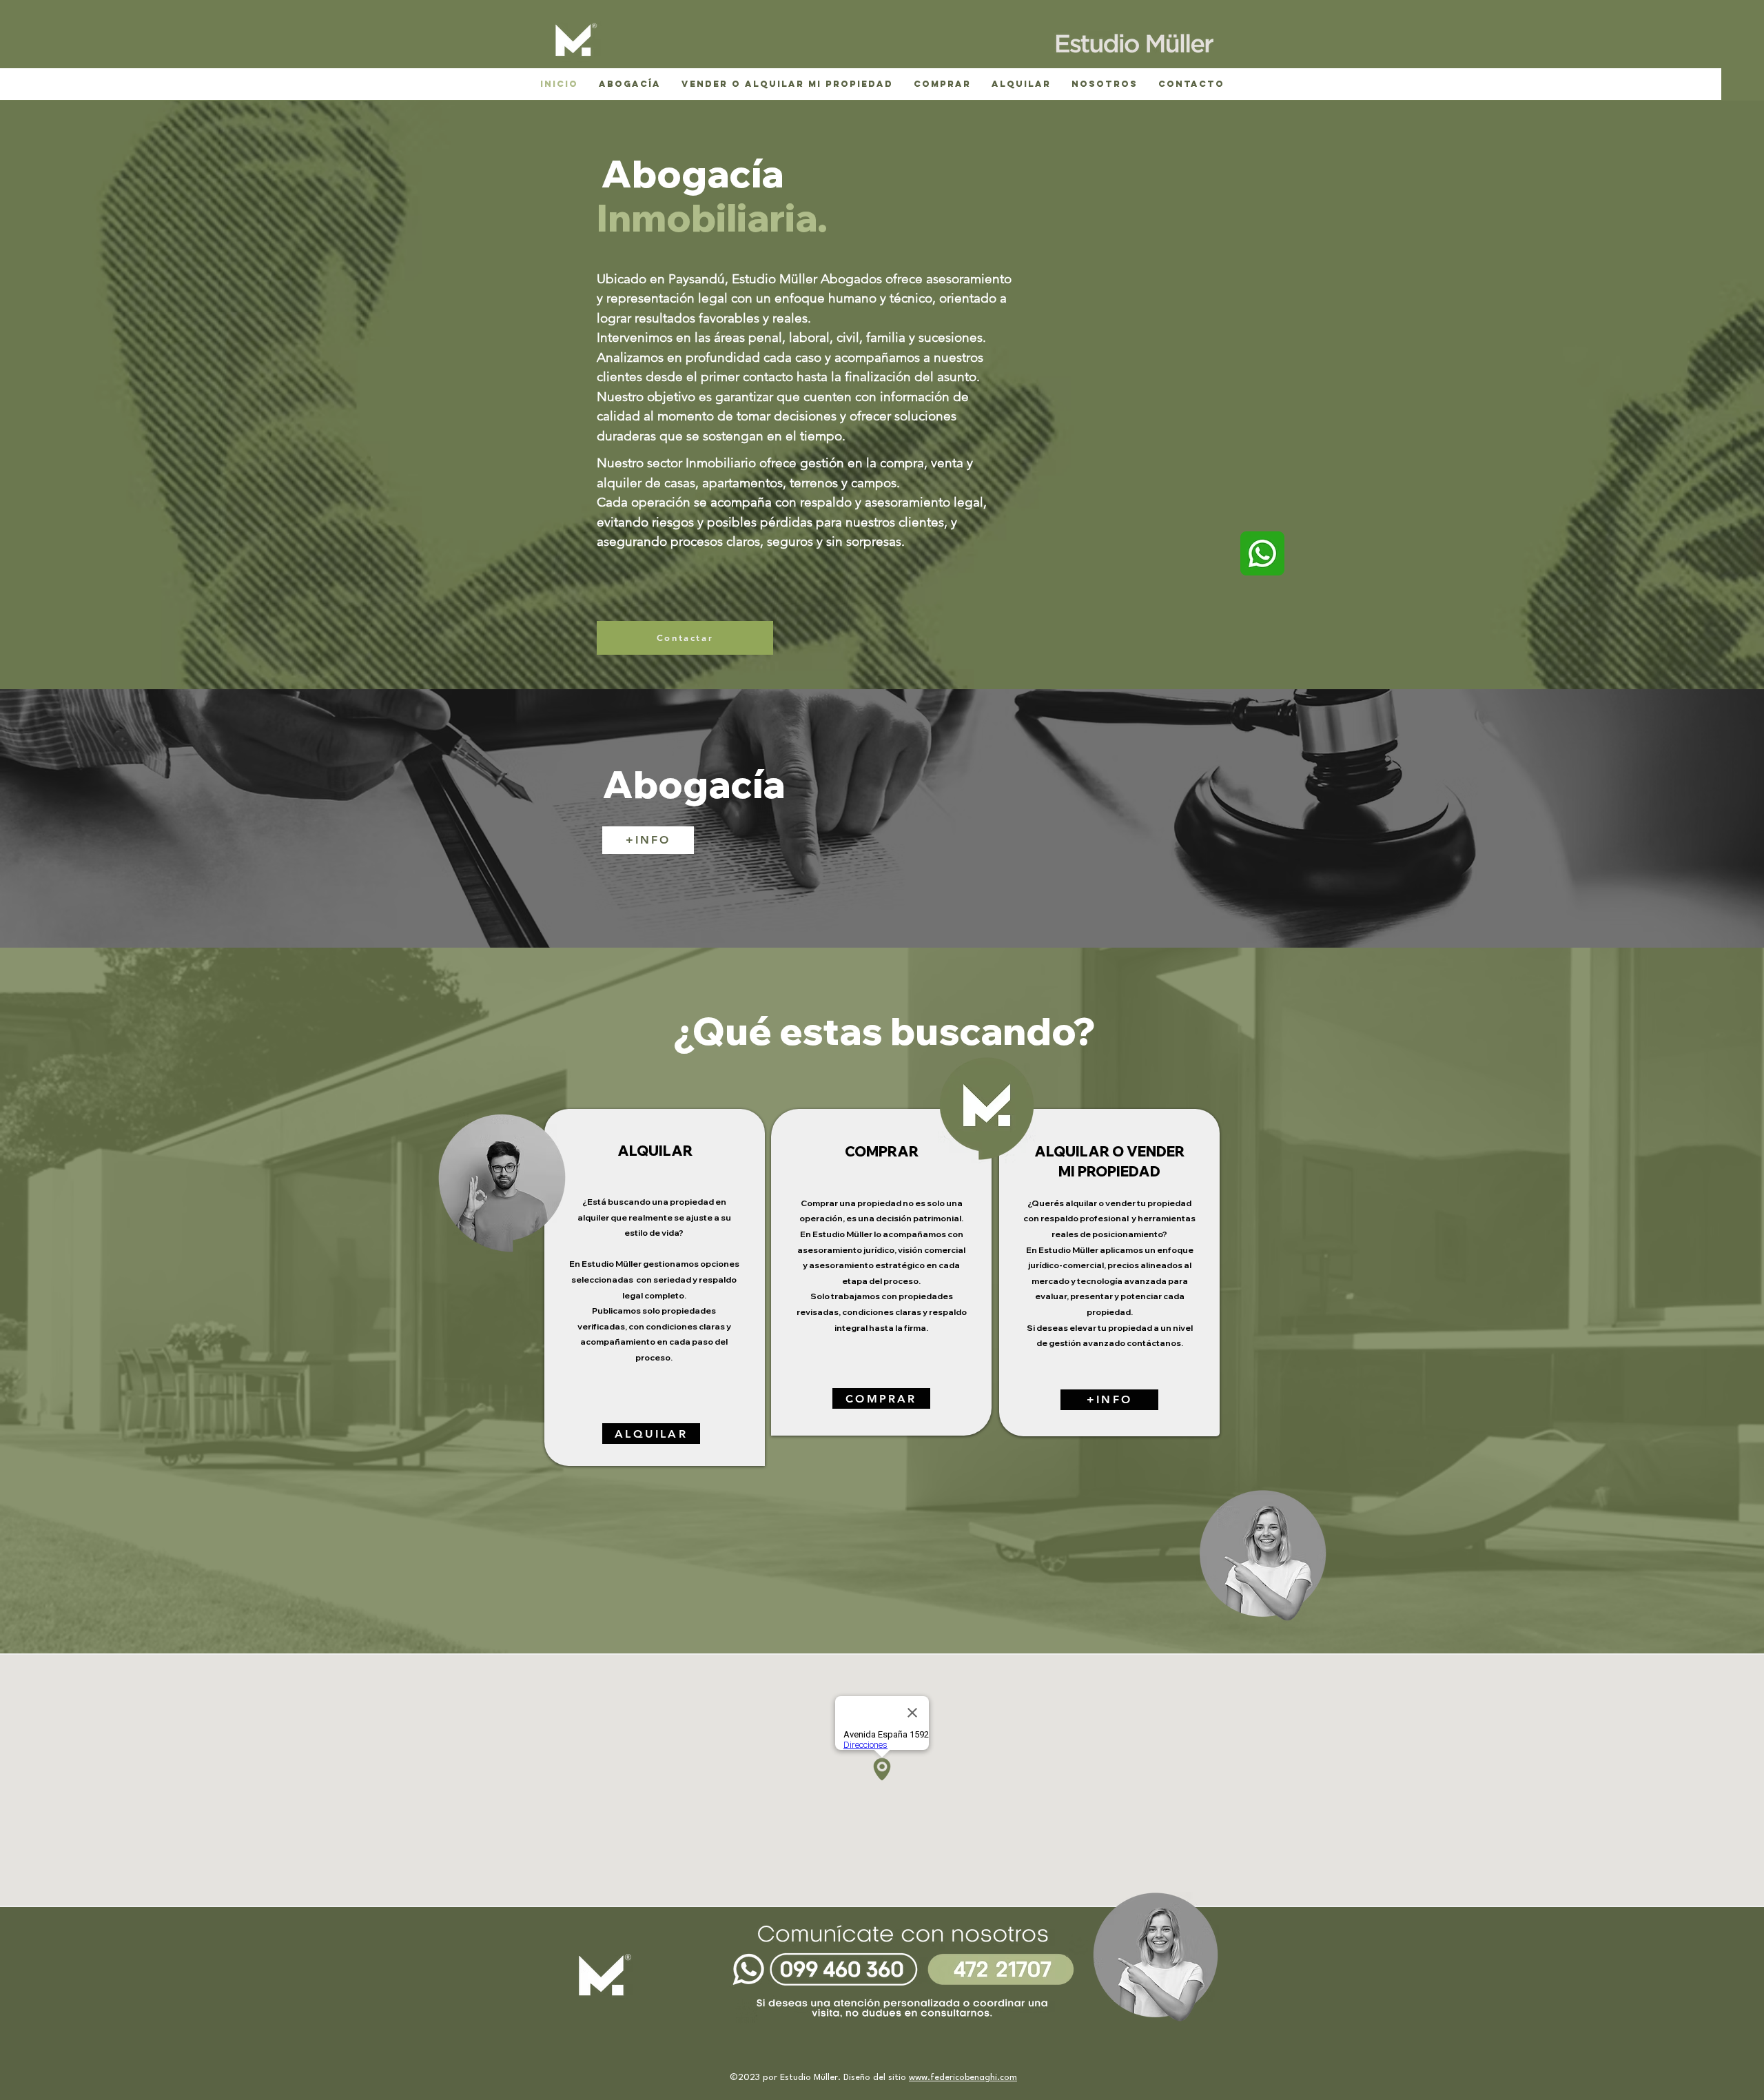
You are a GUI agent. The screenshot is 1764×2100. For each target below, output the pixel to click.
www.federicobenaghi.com (963, 2078)
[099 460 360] (825, 2007)
